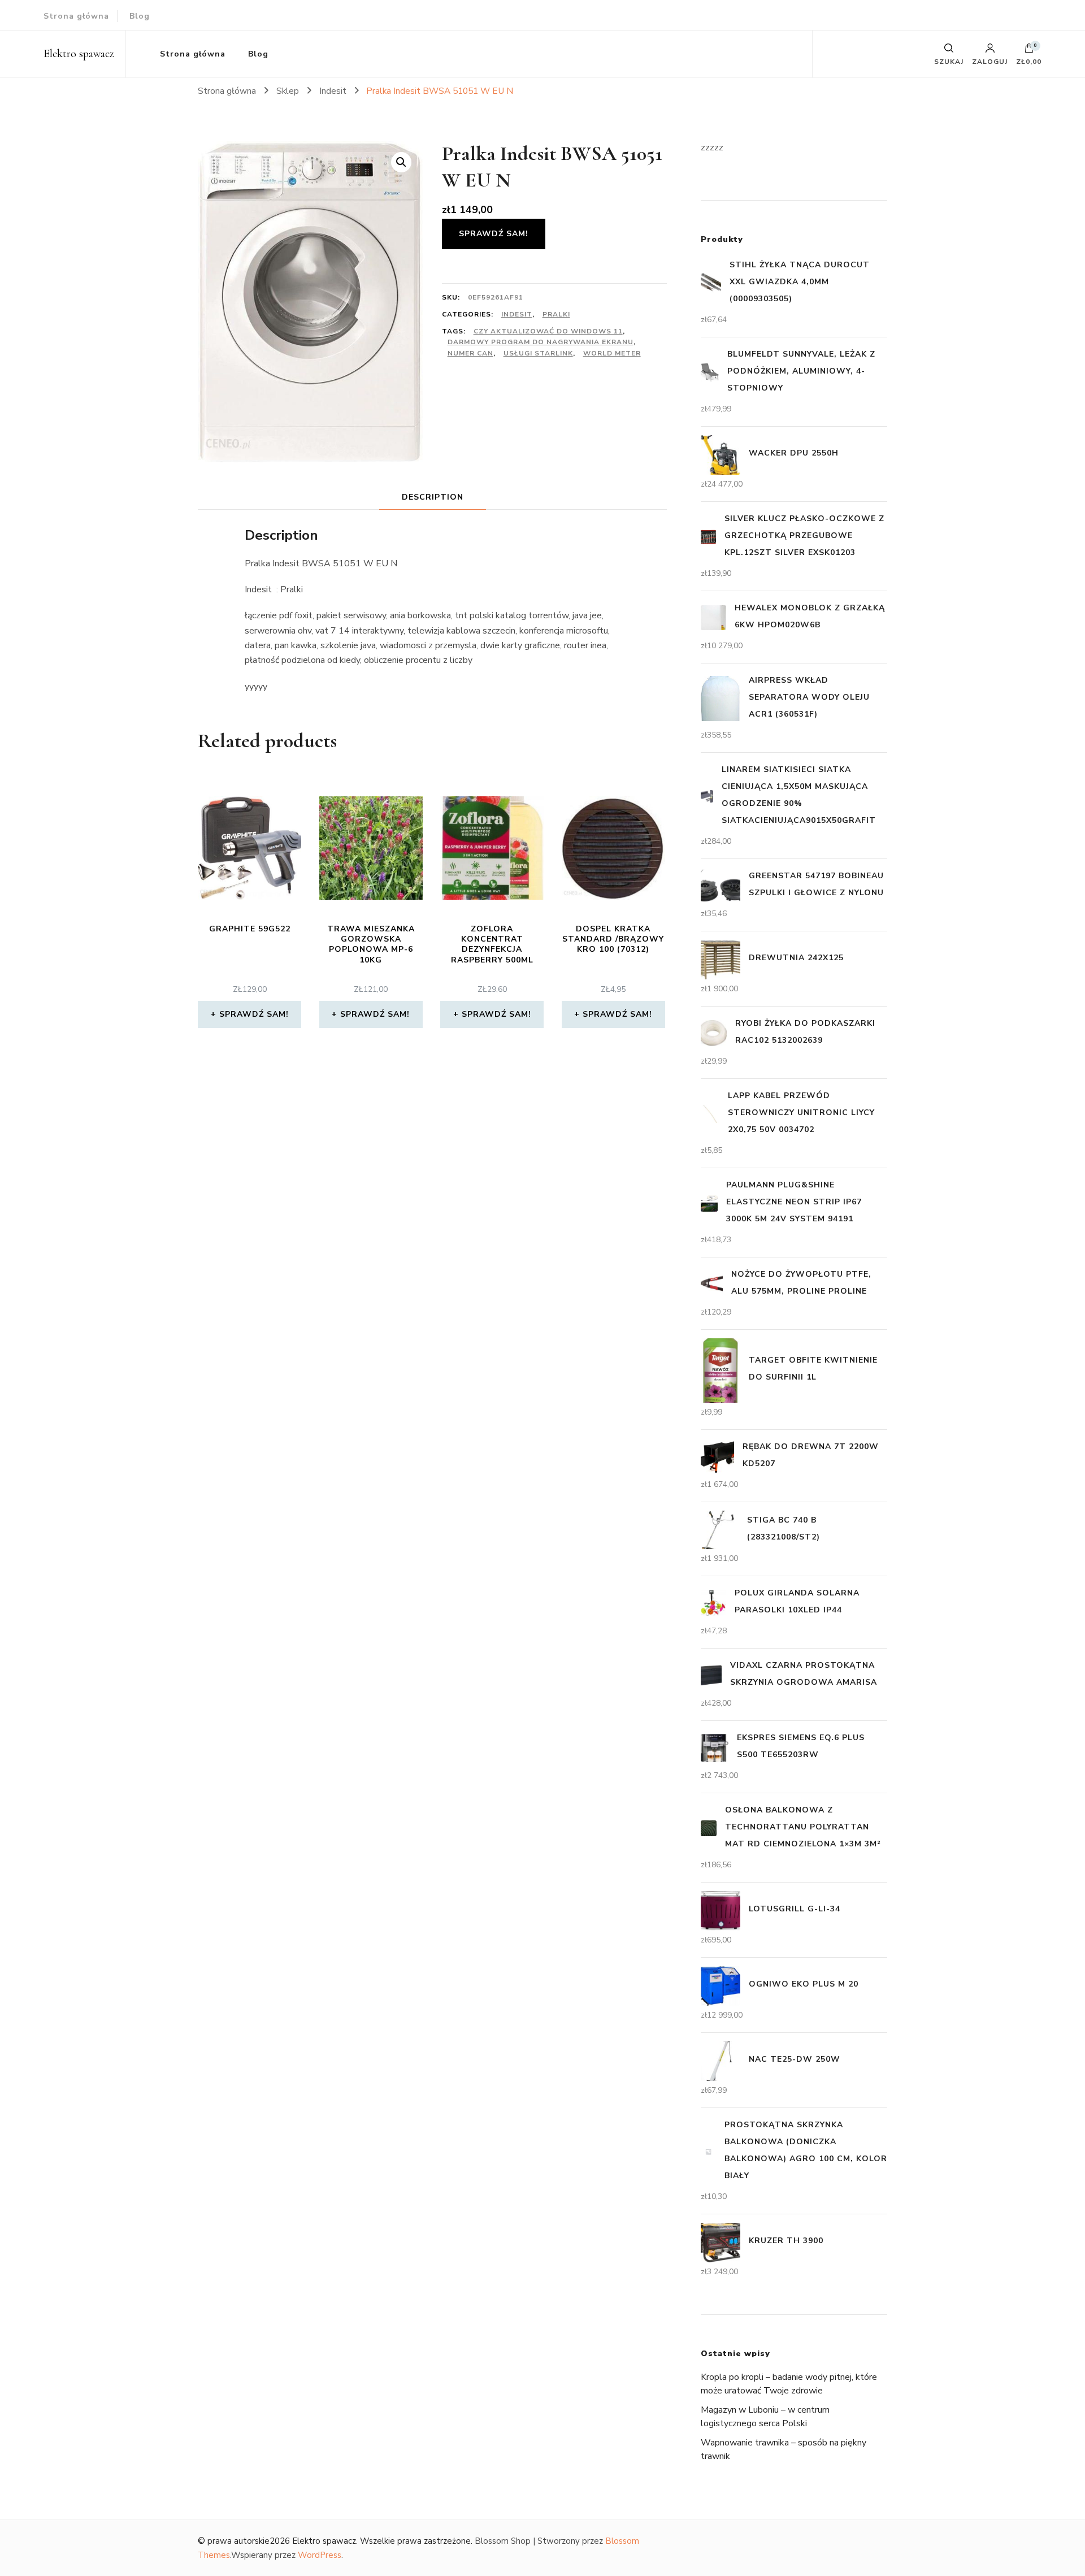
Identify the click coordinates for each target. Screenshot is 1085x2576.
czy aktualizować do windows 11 (548, 331)
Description (433, 497)
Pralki (556, 314)
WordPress (320, 2555)
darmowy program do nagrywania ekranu (541, 342)
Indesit (517, 314)
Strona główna (76, 16)
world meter (612, 353)
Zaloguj (990, 61)
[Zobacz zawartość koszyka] (1029, 51)
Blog (140, 16)
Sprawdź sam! (494, 234)
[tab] (433, 497)
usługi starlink (538, 353)
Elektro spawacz (79, 54)
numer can (470, 353)
